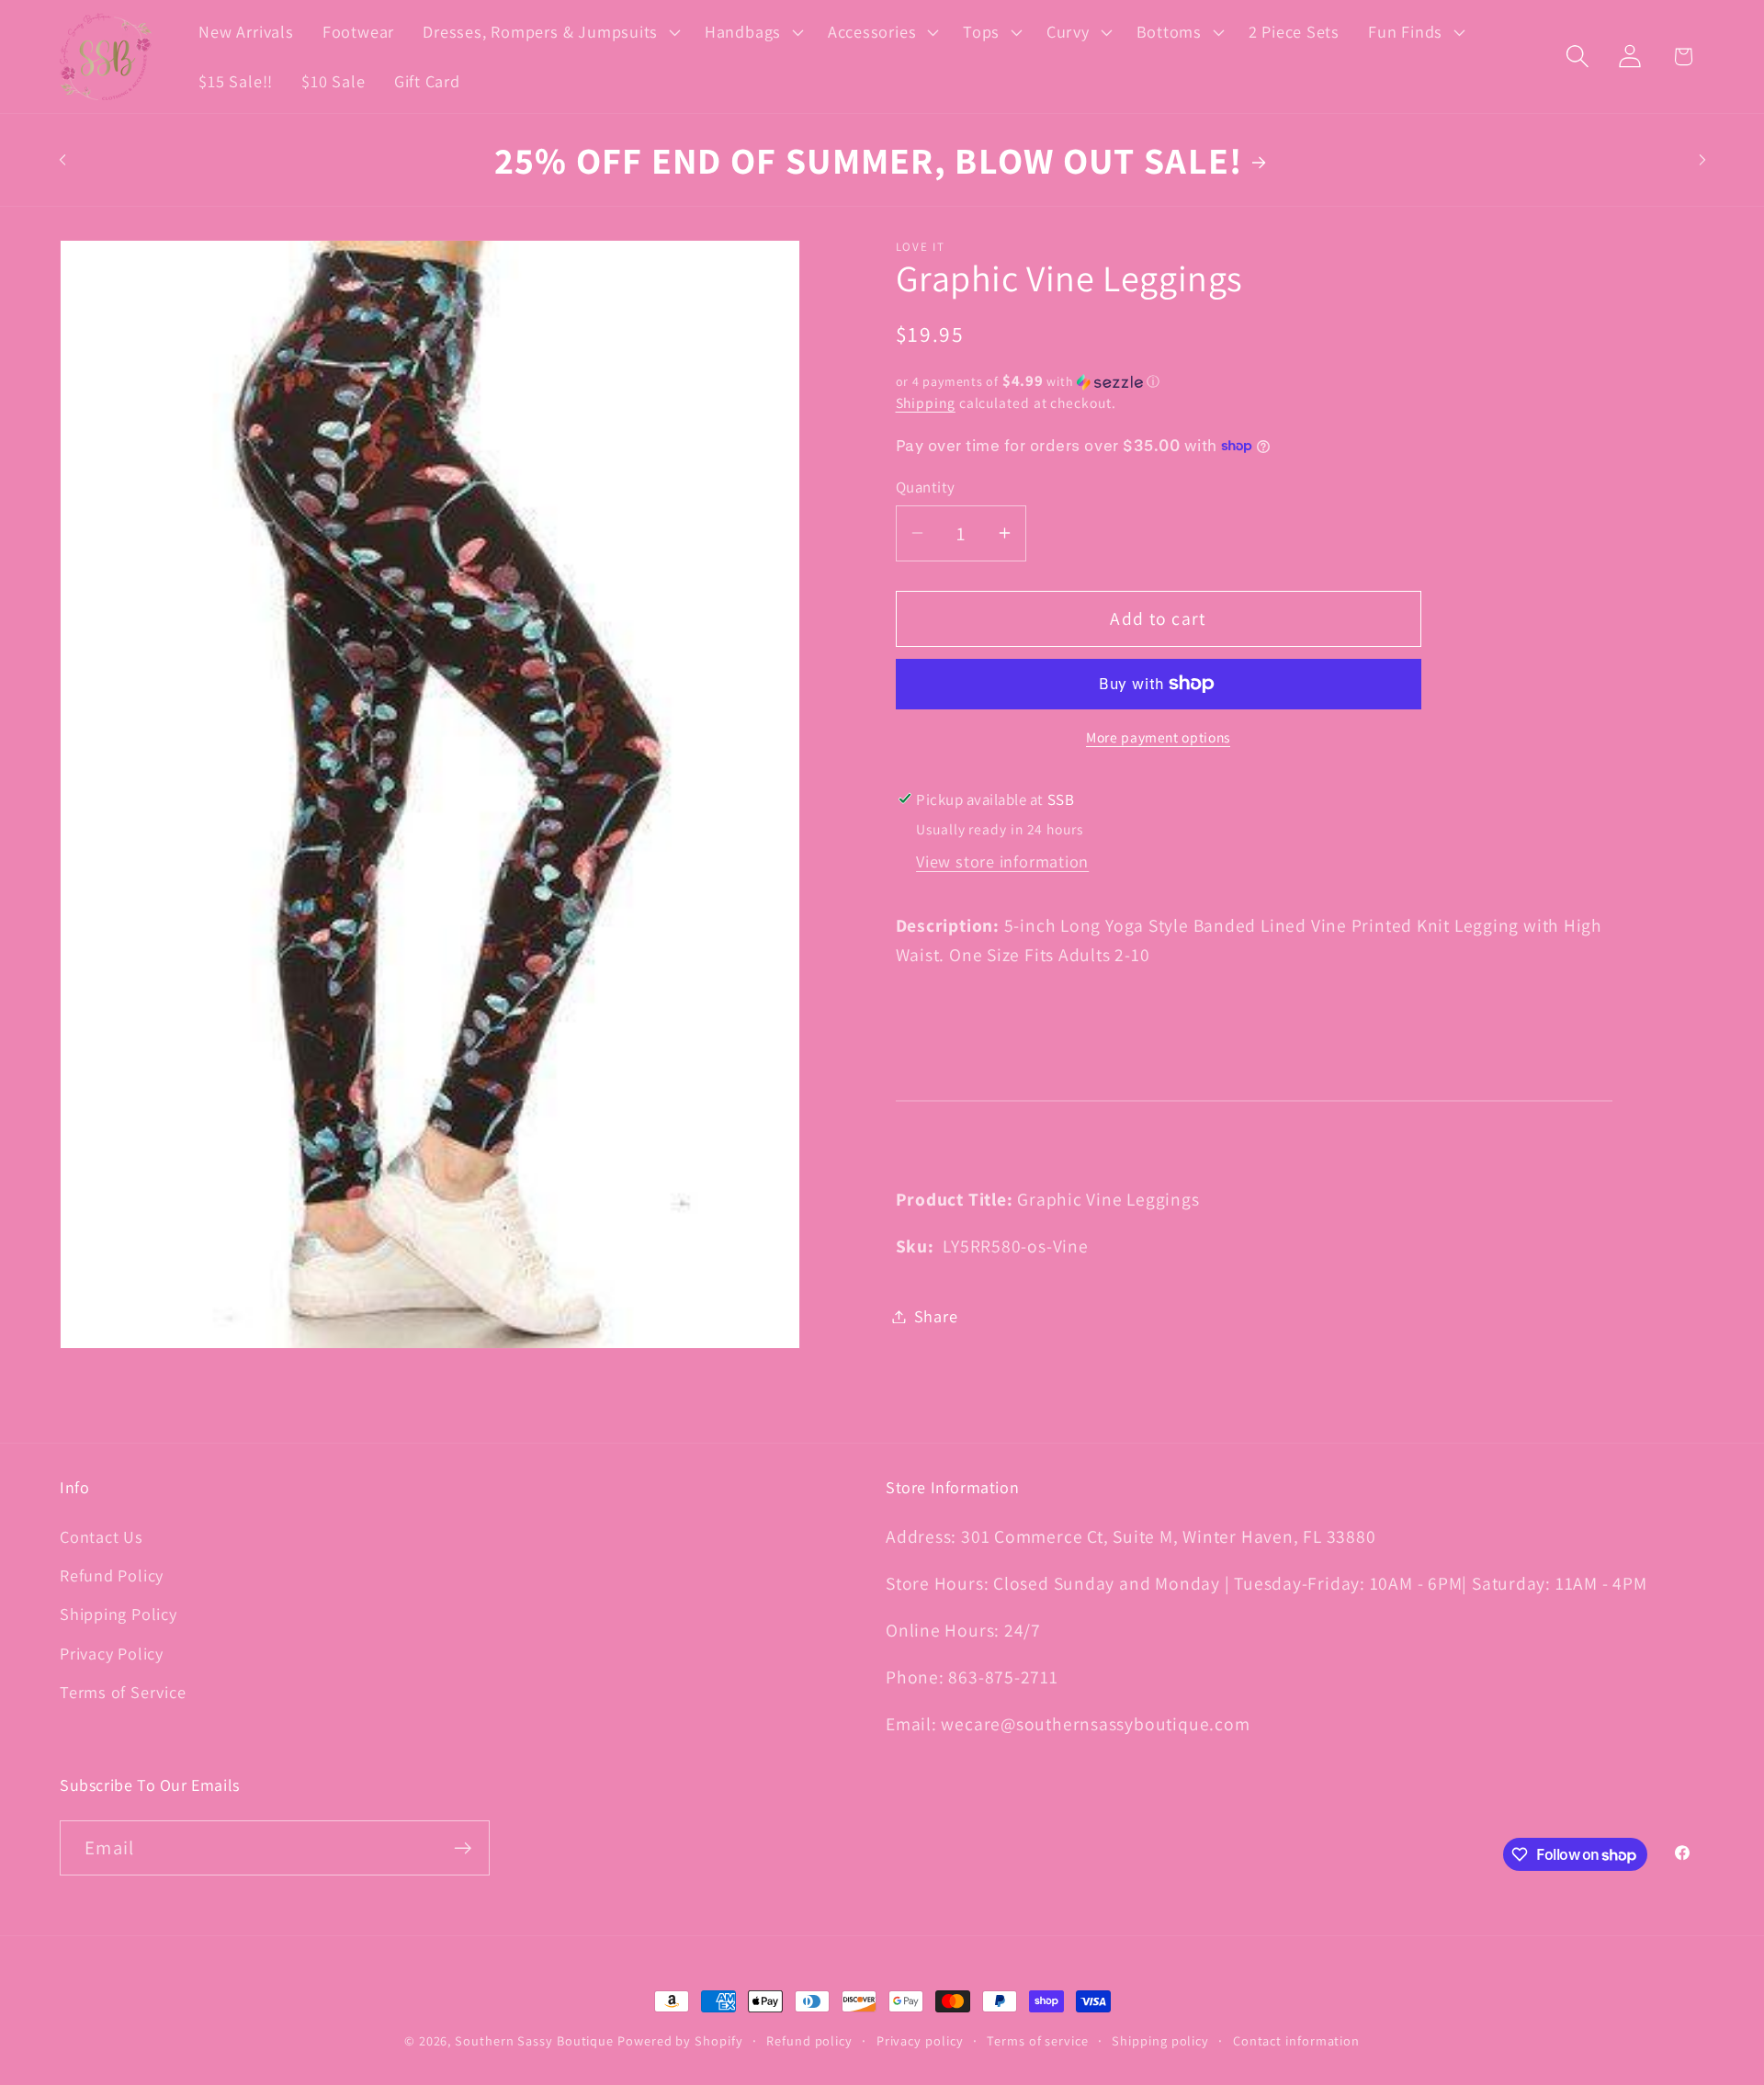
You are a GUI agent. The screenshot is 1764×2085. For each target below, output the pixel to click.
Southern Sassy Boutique (534, 2040)
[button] (550, 32)
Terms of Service (123, 1692)
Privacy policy (920, 2040)
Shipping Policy (119, 1614)
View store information (1002, 861)
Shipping (926, 402)
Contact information (1296, 2040)
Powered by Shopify (680, 2040)
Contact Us (102, 1536)
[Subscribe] (463, 1848)
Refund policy (809, 2040)
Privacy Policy (112, 1653)
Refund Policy (112, 1575)
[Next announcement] (1702, 159)
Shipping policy (1160, 2040)
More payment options (1158, 737)
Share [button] (936, 1316)
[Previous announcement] (62, 159)
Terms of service (1038, 2040)
